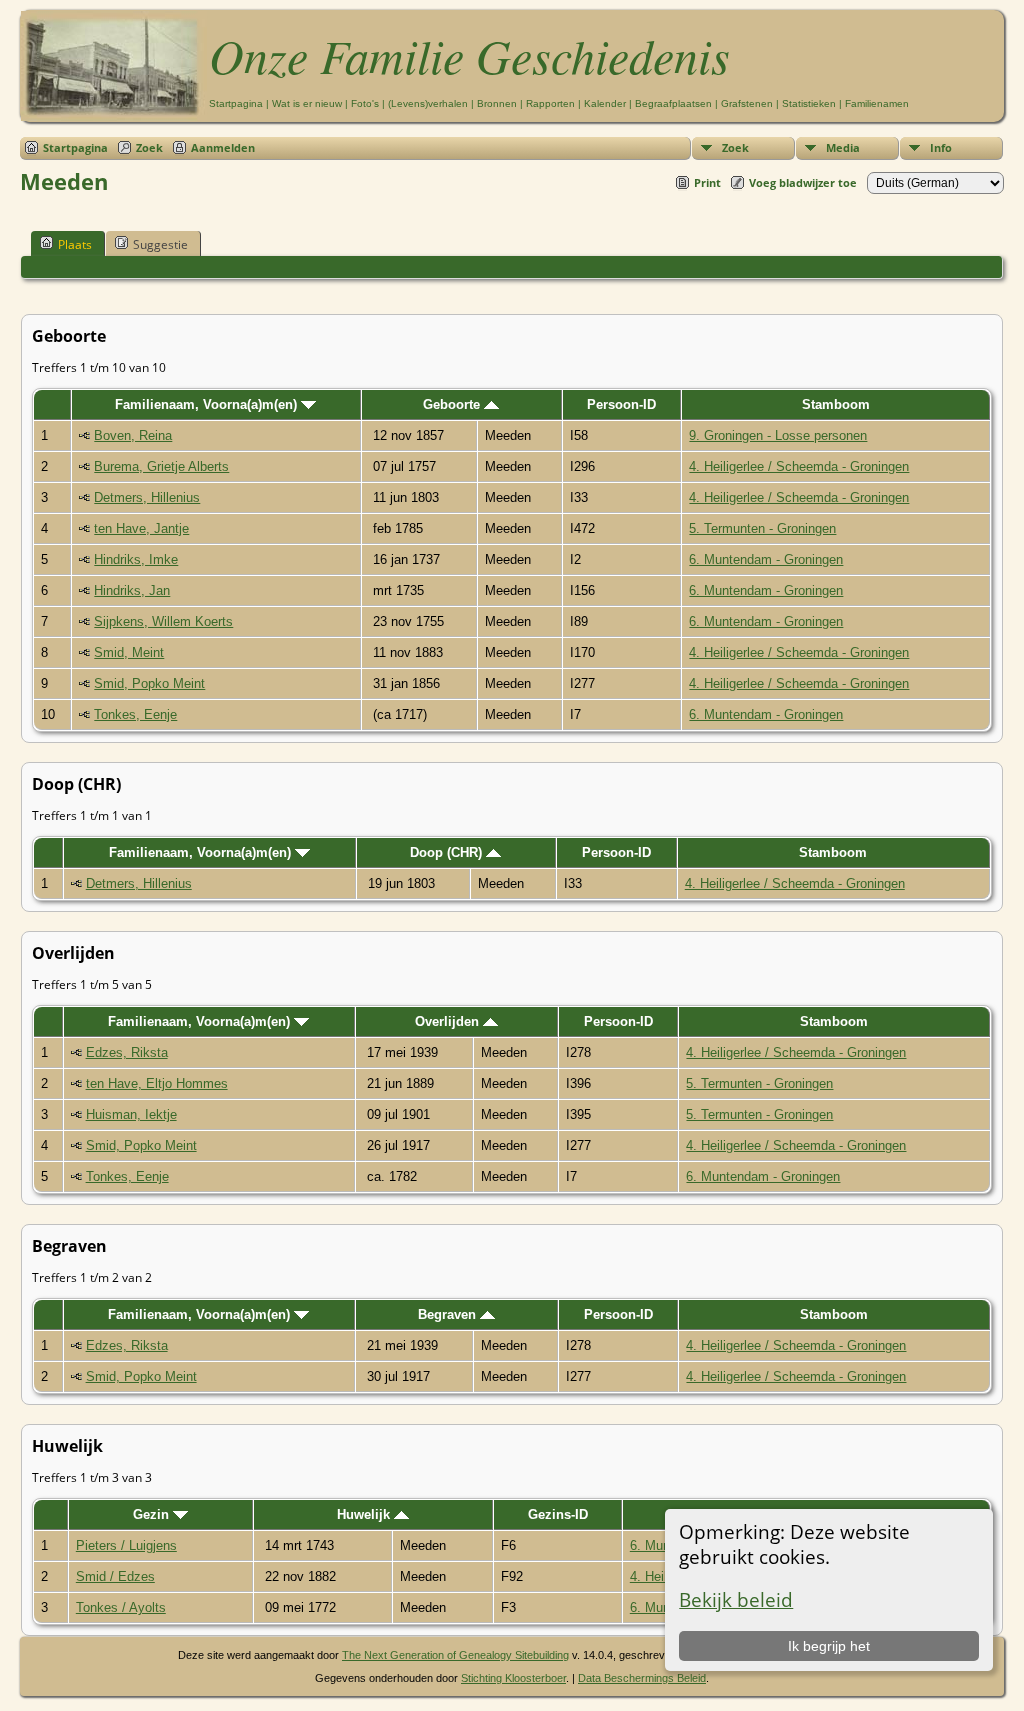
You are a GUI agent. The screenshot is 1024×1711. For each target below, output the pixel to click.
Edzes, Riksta (127, 1052)
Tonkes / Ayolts (121, 1607)
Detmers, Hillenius (147, 497)
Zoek (735, 147)
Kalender (605, 103)
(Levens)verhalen (428, 103)
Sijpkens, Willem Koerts (163, 621)
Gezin (153, 1514)
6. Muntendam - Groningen (766, 559)
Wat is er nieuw (307, 103)
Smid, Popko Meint (149, 683)
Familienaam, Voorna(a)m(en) (208, 404)
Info (941, 147)
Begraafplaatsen (673, 103)
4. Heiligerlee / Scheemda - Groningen (799, 466)
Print (707, 182)
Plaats (75, 244)
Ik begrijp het (829, 1646)
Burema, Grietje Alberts (161, 466)
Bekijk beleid (736, 1599)
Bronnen (497, 103)
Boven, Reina (133, 435)
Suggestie (160, 244)
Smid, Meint (129, 652)
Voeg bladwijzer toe (803, 182)
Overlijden (449, 1021)
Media (843, 147)
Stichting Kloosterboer (513, 1678)
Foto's (365, 103)
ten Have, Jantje (141, 528)
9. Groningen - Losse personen (778, 435)
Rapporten (550, 103)
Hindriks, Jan (132, 590)
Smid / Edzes (115, 1576)
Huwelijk (365, 1514)
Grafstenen (747, 103)
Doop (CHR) (448, 852)
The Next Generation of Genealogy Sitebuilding (455, 1655)
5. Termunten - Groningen (762, 528)
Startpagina (236, 103)
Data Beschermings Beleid (642, 1678)
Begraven (449, 1314)
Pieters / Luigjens (126, 1545)
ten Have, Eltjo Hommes (157, 1083)
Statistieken (809, 103)
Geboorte (453, 404)
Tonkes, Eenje (135, 714)
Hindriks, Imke (136, 559)
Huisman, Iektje (131, 1114)
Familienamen (877, 103)
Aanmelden (223, 147)
